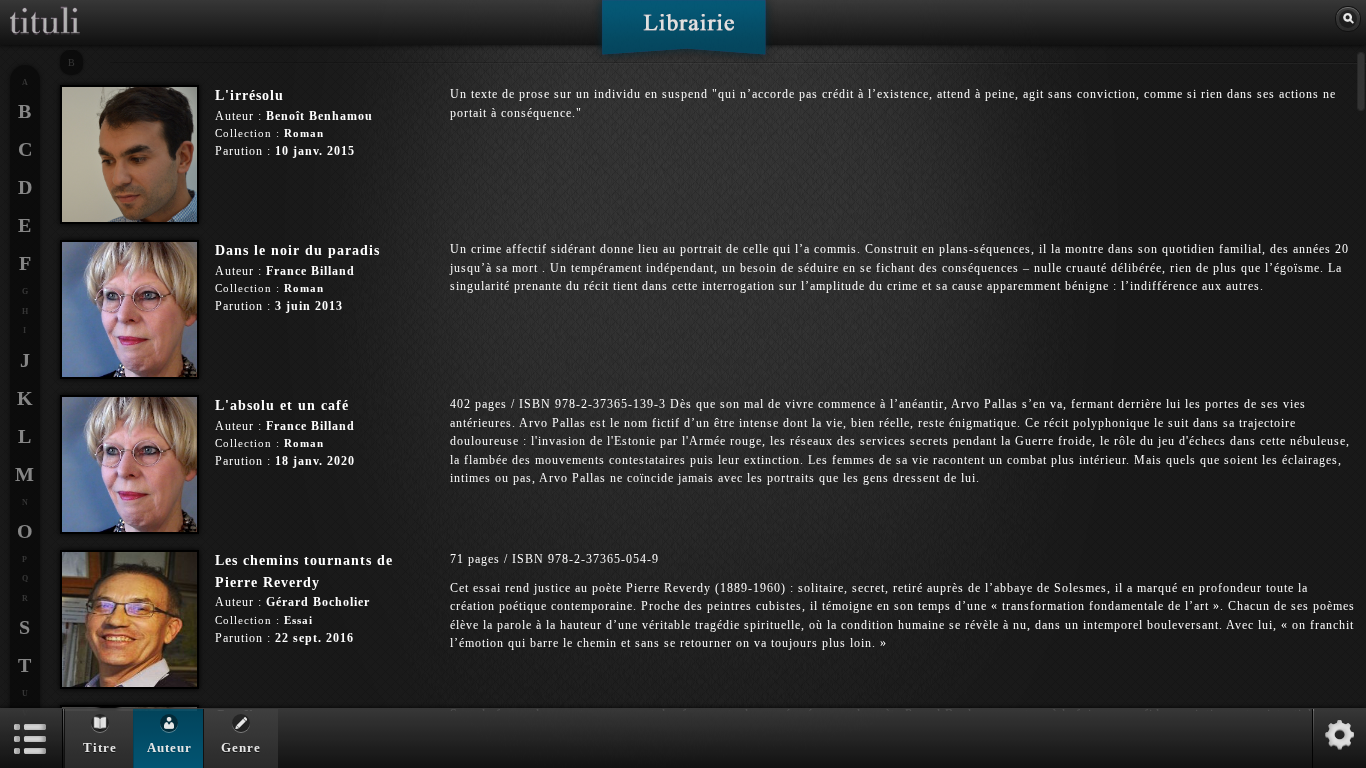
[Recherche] (1348, 19)
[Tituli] (45, 8)
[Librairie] (683, 34)
